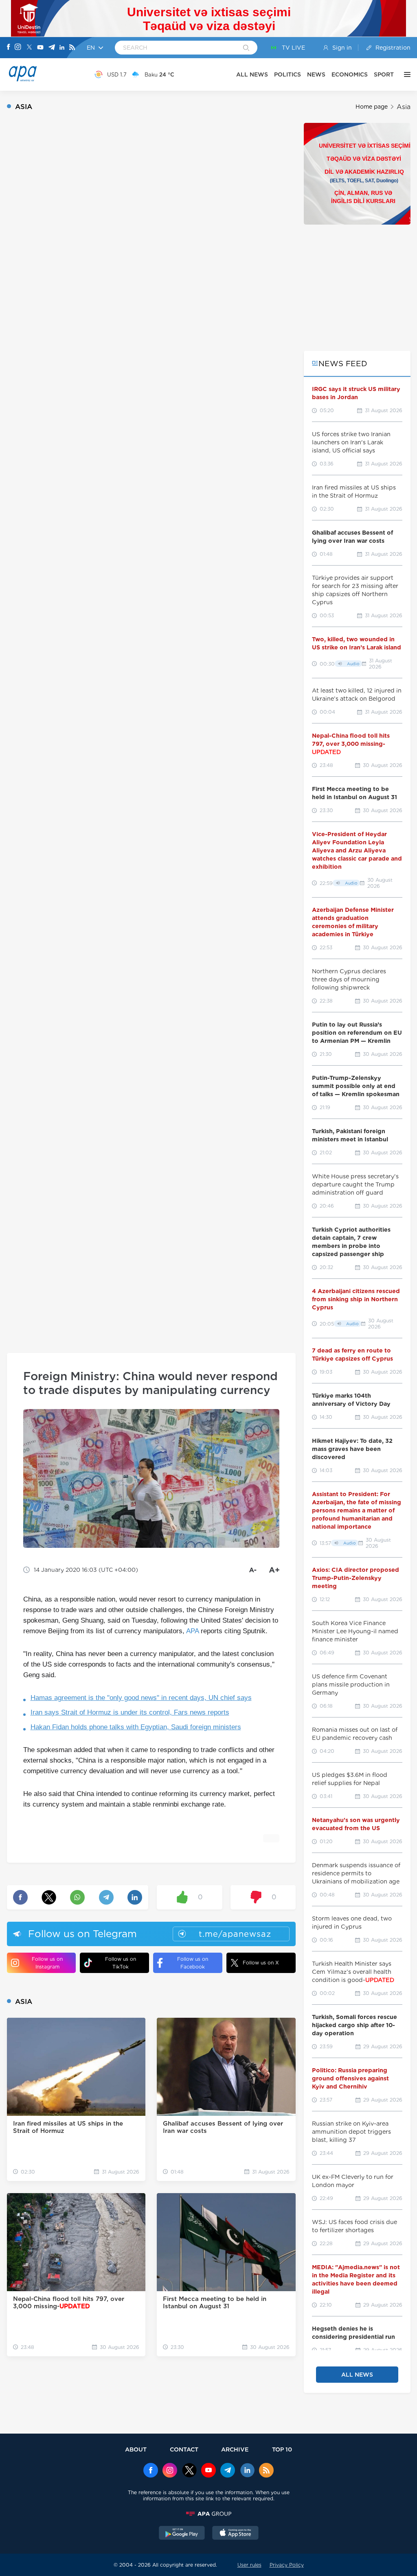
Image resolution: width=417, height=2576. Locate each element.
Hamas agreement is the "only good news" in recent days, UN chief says (141, 1698)
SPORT (384, 74)
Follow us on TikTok (121, 1963)
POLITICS (288, 74)
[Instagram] (18, 48)
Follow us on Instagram (47, 1963)
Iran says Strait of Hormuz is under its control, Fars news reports (130, 1712)
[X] (29, 48)
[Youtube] (40, 48)
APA (192, 1631)
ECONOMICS (350, 74)
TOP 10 (282, 2449)
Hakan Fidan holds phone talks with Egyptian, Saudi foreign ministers (136, 1727)
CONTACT (184, 2449)
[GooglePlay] (182, 2534)
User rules (249, 2565)
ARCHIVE (235, 2449)
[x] (189, 2471)
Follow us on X (261, 1963)
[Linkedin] (62, 48)
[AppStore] (235, 2534)
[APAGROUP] (208, 2514)
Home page (372, 107)
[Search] (246, 48)
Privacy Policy (287, 2565)
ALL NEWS (252, 74)
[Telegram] (52, 48)
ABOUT (136, 2449)
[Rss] (72, 48)
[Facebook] (9, 48)
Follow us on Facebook (193, 1963)
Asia (404, 107)
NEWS (316, 74)
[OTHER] (405, 74)
